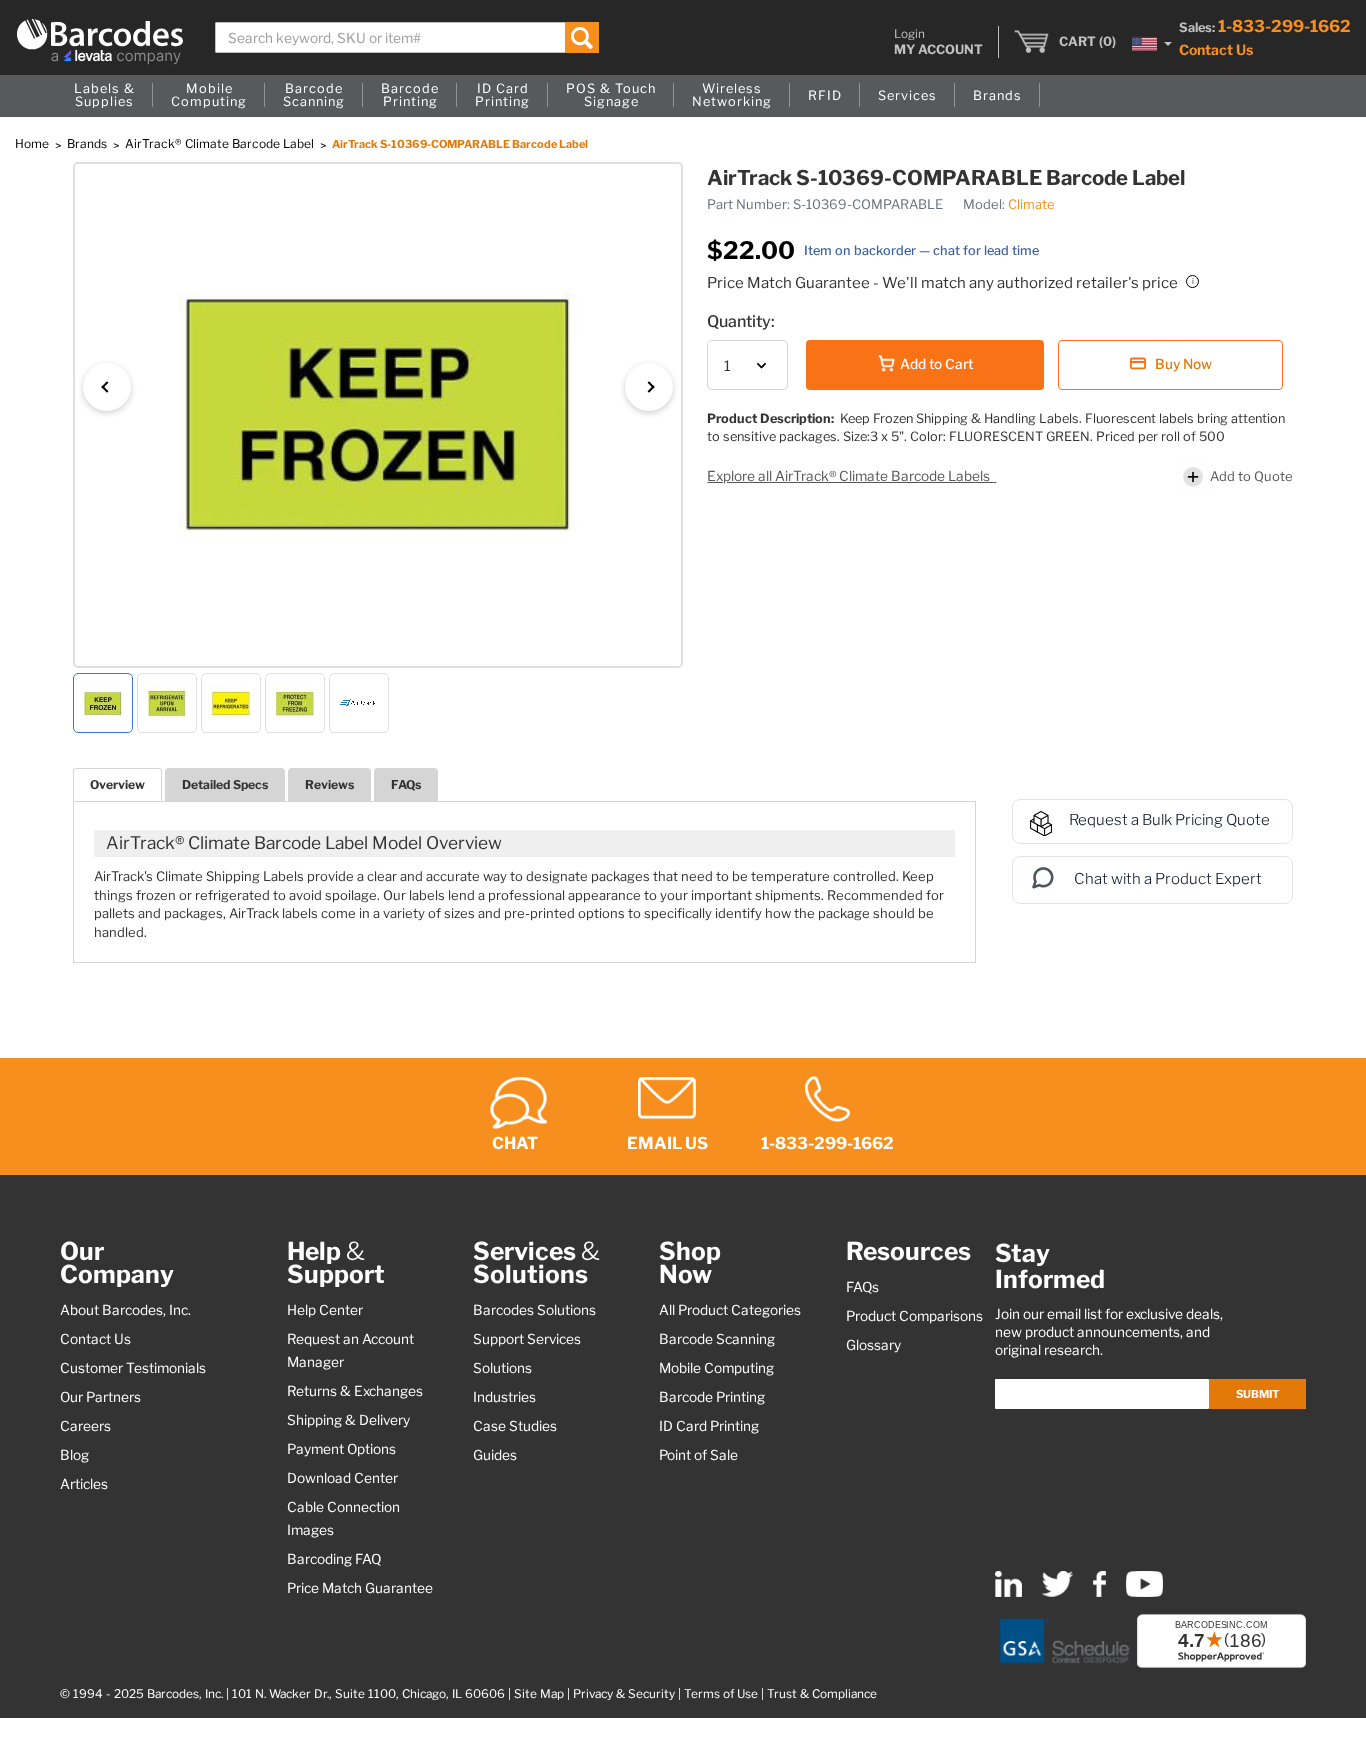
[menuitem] (104, 96)
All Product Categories (730, 1310)
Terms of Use (721, 1694)
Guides (495, 1455)
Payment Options (341, 1449)
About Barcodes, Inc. (125, 1310)
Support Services (527, 1339)
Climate (1031, 204)
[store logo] (100, 41)
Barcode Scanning (717, 1339)
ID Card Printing (709, 1426)
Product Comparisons (914, 1316)
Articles (84, 1484)
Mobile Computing (716, 1368)
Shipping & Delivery (348, 1420)
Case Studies (515, 1426)
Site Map (539, 1694)
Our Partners (100, 1397)
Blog (74, 1455)
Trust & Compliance (822, 1694)
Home (33, 143)
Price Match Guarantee (360, 1588)
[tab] (117, 784)
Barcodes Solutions (534, 1310)
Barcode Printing (712, 1397)
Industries (504, 1397)
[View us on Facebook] (1099, 1592)
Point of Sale (698, 1455)
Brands (88, 143)
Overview (117, 784)
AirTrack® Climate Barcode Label (221, 143)
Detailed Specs (225, 784)
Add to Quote (1251, 476)
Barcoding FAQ (334, 1559)
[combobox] (407, 37)
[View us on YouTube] (1144, 1592)
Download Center (342, 1478)
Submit (1257, 1394)
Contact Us (1216, 49)
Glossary (873, 1345)
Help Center (325, 1310)
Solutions (502, 1368)
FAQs (406, 784)
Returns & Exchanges (355, 1391)
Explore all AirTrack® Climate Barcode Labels (850, 476)
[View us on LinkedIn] (1008, 1592)
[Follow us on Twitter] (1057, 1592)
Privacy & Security (624, 1694)
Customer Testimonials (133, 1368)
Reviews (329, 784)
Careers (85, 1426)
